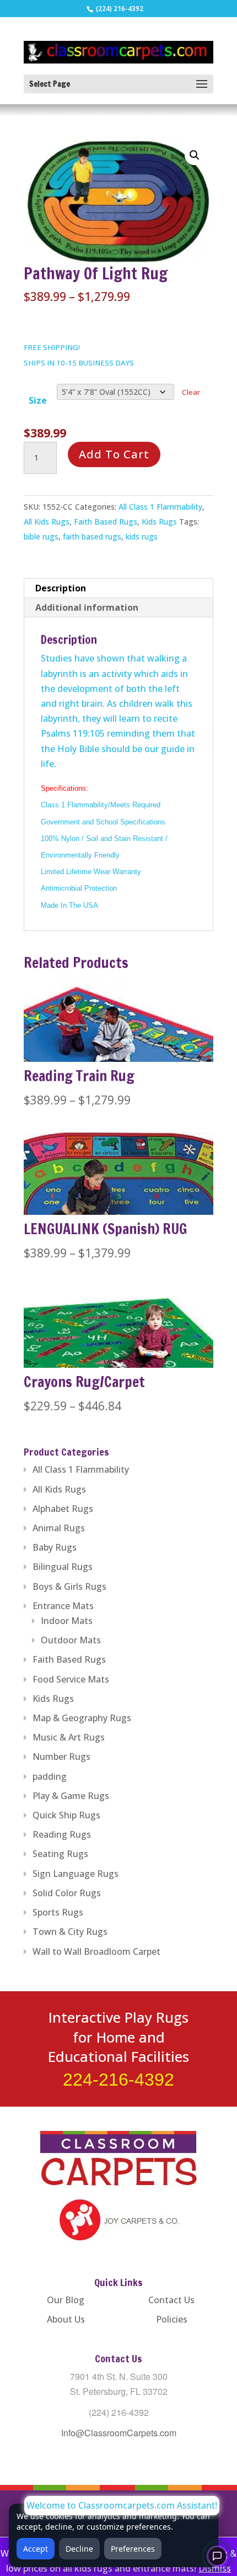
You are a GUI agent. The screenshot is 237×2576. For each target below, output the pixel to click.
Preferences (133, 2549)
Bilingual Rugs (63, 1567)
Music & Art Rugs (69, 1737)
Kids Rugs (159, 522)
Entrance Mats (63, 1606)
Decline (79, 2549)
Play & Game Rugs (71, 1796)
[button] (195, 155)
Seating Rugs (60, 1854)
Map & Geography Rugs (82, 1718)
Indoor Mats (67, 1621)
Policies (172, 2319)
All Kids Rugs (47, 522)
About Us (66, 2319)
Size (38, 400)
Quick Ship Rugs (66, 1815)
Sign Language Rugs (76, 1874)
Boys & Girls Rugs (69, 1586)
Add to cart (114, 454)
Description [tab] (61, 588)
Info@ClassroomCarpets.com (119, 2433)
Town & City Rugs (70, 1932)
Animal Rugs (59, 1528)
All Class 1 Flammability (160, 507)
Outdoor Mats (71, 1640)
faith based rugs (92, 536)
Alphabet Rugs (63, 1509)
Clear (191, 392)
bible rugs (41, 536)
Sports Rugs (58, 1912)
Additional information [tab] (87, 607)
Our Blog (66, 2300)
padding (50, 1776)
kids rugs (142, 536)
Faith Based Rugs (106, 522)
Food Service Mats (71, 1679)
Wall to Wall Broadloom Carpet (96, 1951)
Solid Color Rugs (67, 1893)
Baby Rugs (55, 1547)
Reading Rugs (62, 1834)
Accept (36, 2549)
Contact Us (171, 2300)
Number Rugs (61, 1757)
